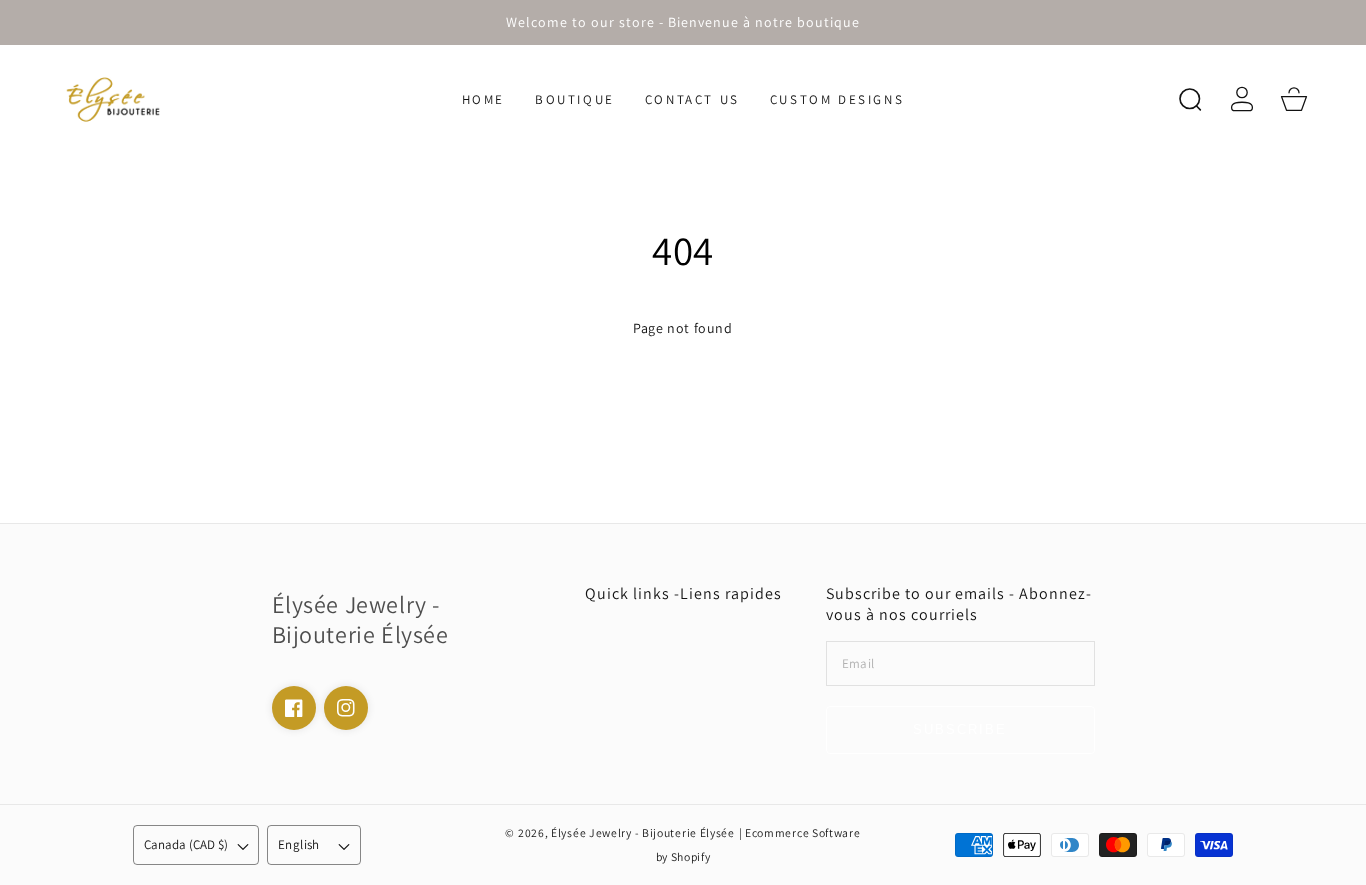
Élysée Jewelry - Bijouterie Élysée (643, 832)
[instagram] (346, 708)
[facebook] (294, 708)
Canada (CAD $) (186, 844)
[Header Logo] (137, 99)
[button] (1190, 99)
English (299, 844)
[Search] (1190, 99)
